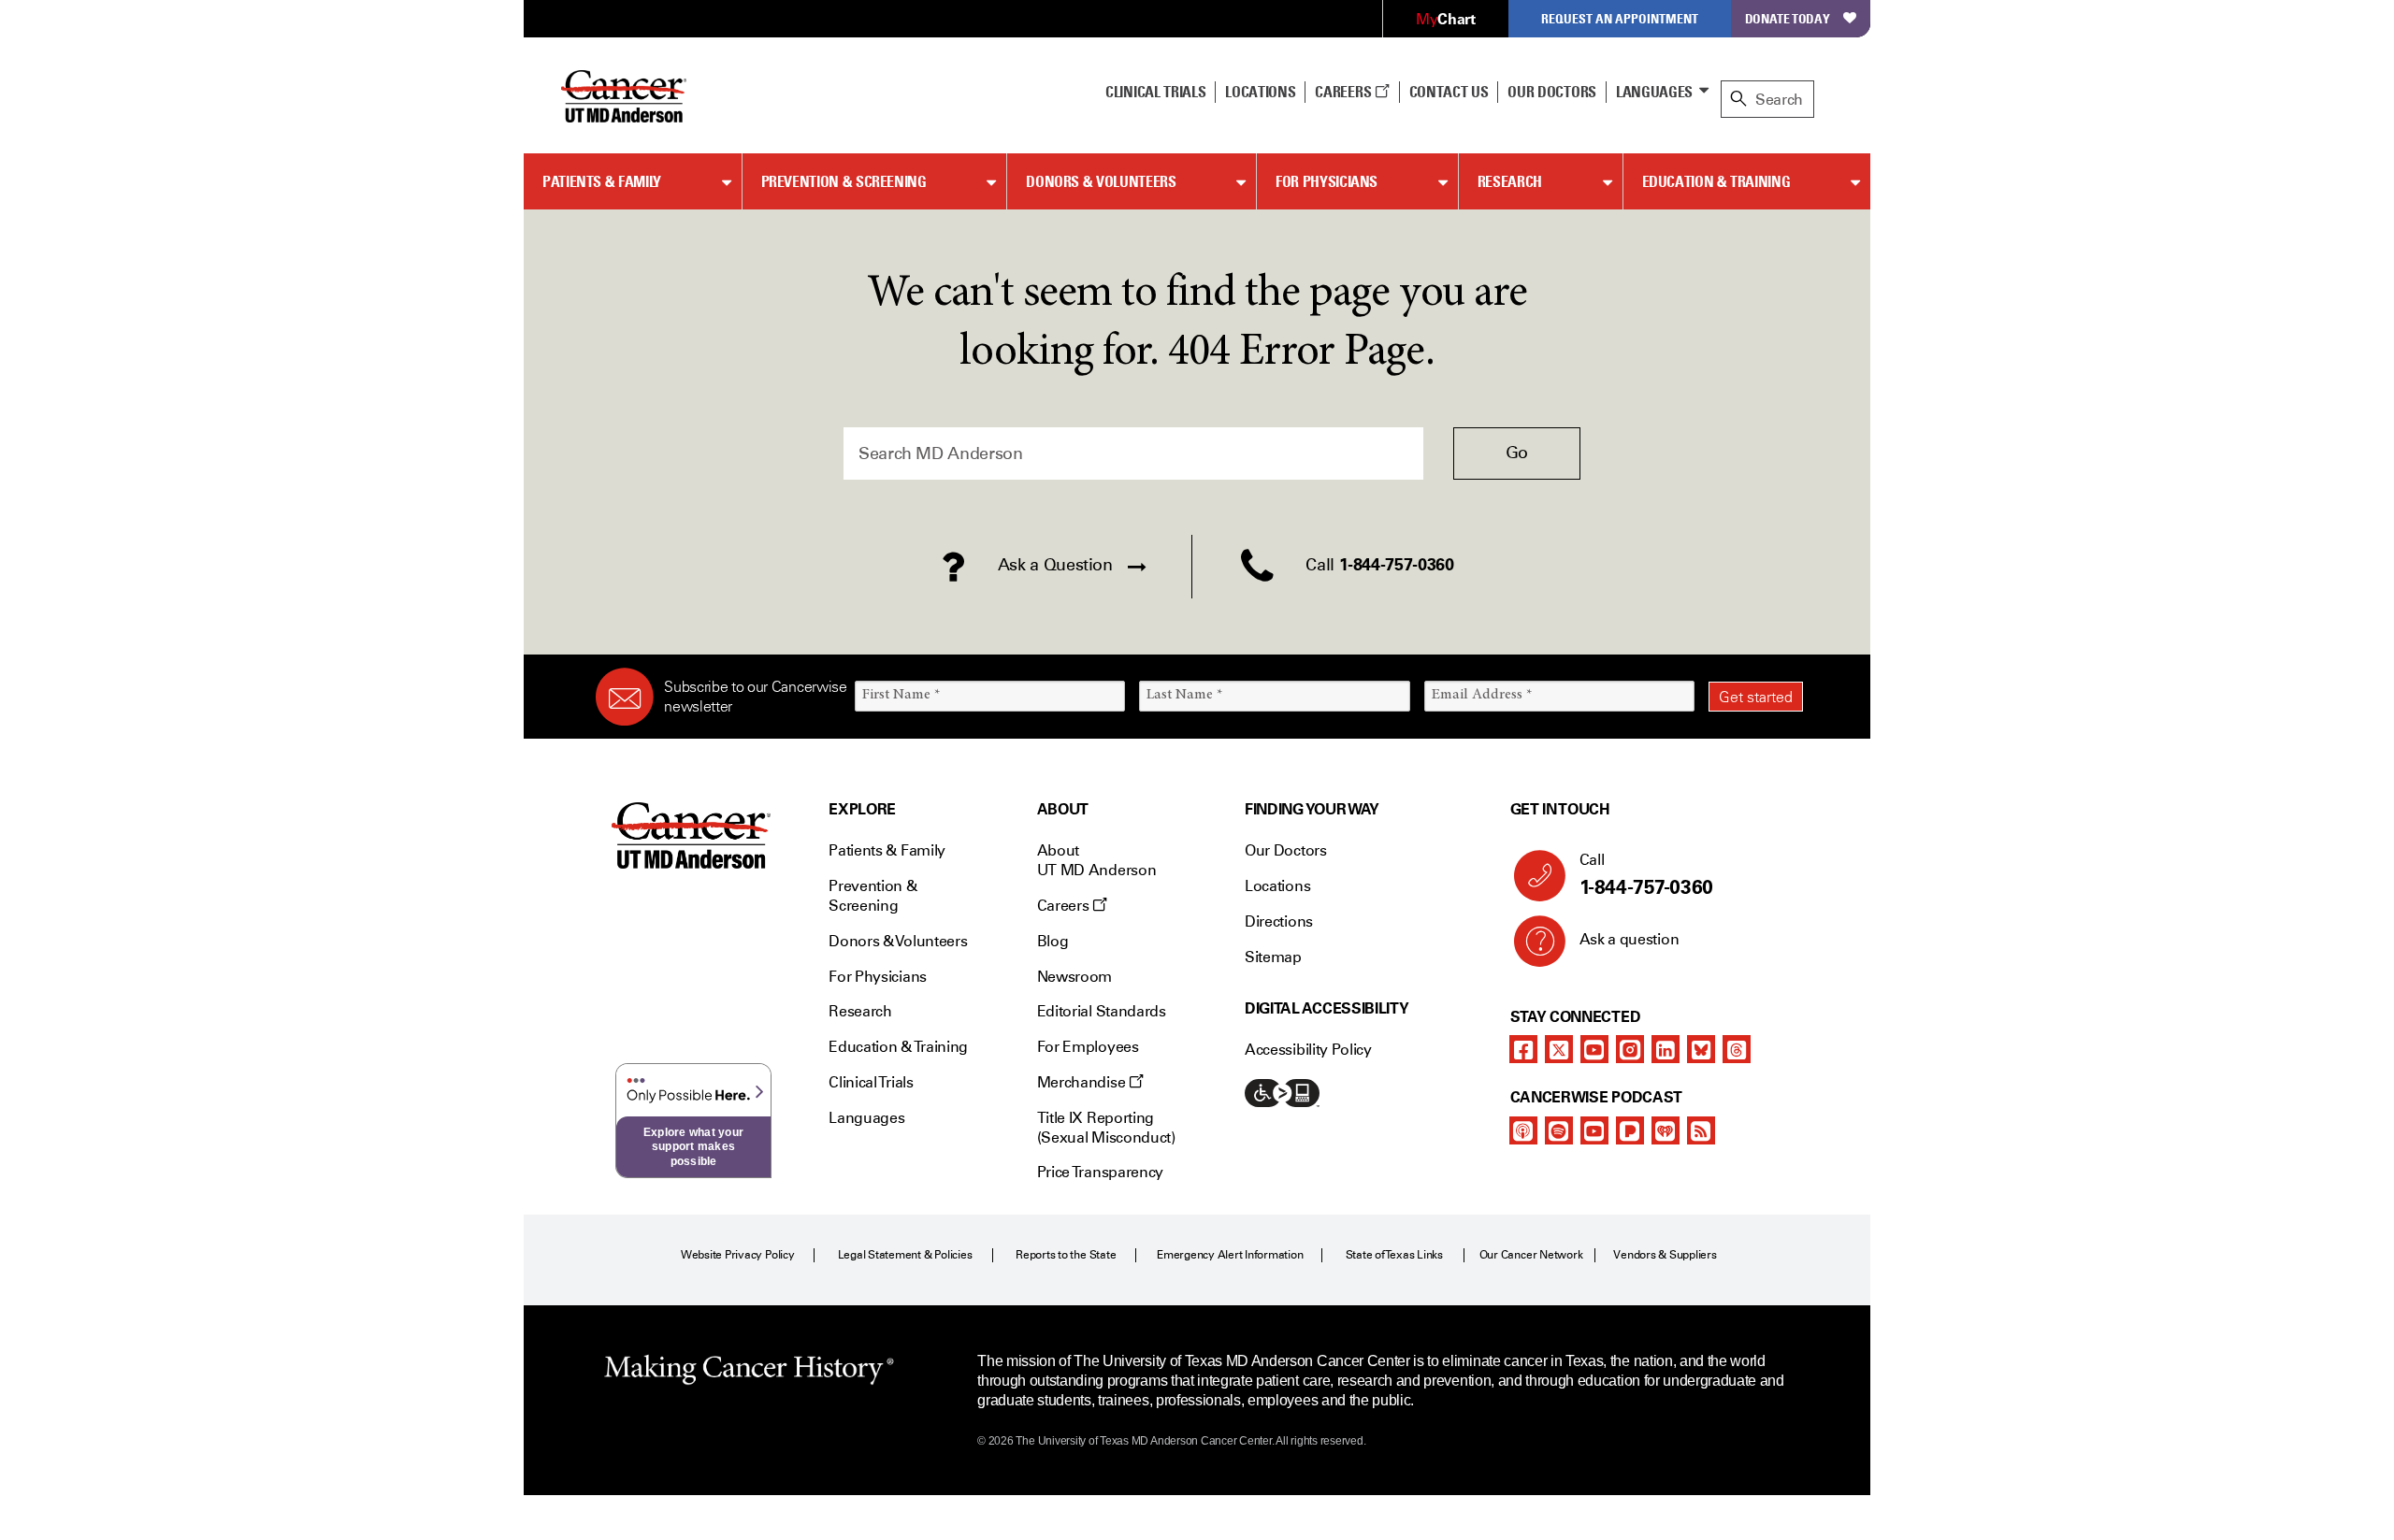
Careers (1344, 92)
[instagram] (1630, 1049)
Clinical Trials (1155, 92)
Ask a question (1630, 939)
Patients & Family (602, 181)
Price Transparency (1100, 1172)
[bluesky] (1701, 1049)
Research (1510, 181)
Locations (1277, 886)
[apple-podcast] (1523, 1130)
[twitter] (1559, 1049)
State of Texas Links (1394, 1255)
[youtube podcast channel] (1594, 1130)
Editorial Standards (1102, 1011)
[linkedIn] (1666, 1049)
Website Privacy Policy (738, 1255)
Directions (1279, 921)
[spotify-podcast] (1559, 1130)
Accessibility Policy (1308, 1050)
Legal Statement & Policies (905, 1255)
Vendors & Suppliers (1665, 1255)
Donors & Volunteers (1101, 181)
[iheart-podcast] (1666, 1130)
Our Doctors (1551, 92)
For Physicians (1327, 181)
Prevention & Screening (844, 181)
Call (1646, 875)
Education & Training (1716, 181)
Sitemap (1273, 957)
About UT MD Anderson (1097, 860)
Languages (1654, 92)
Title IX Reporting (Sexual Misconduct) (1106, 1128)
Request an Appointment (1620, 18)
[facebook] (1523, 1049)
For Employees (1088, 1047)
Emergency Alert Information (1230, 1255)
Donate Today (1788, 18)
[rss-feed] (1701, 1130)
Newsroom (1074, 977)
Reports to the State (1066, 1255)
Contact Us (1449, 92)
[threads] (1737, 1049)
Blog (1053, 941)
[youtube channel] (1594, 1049)
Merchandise (1083, 1082)
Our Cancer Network (1531, 1255)
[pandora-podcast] (1630, 1130)
